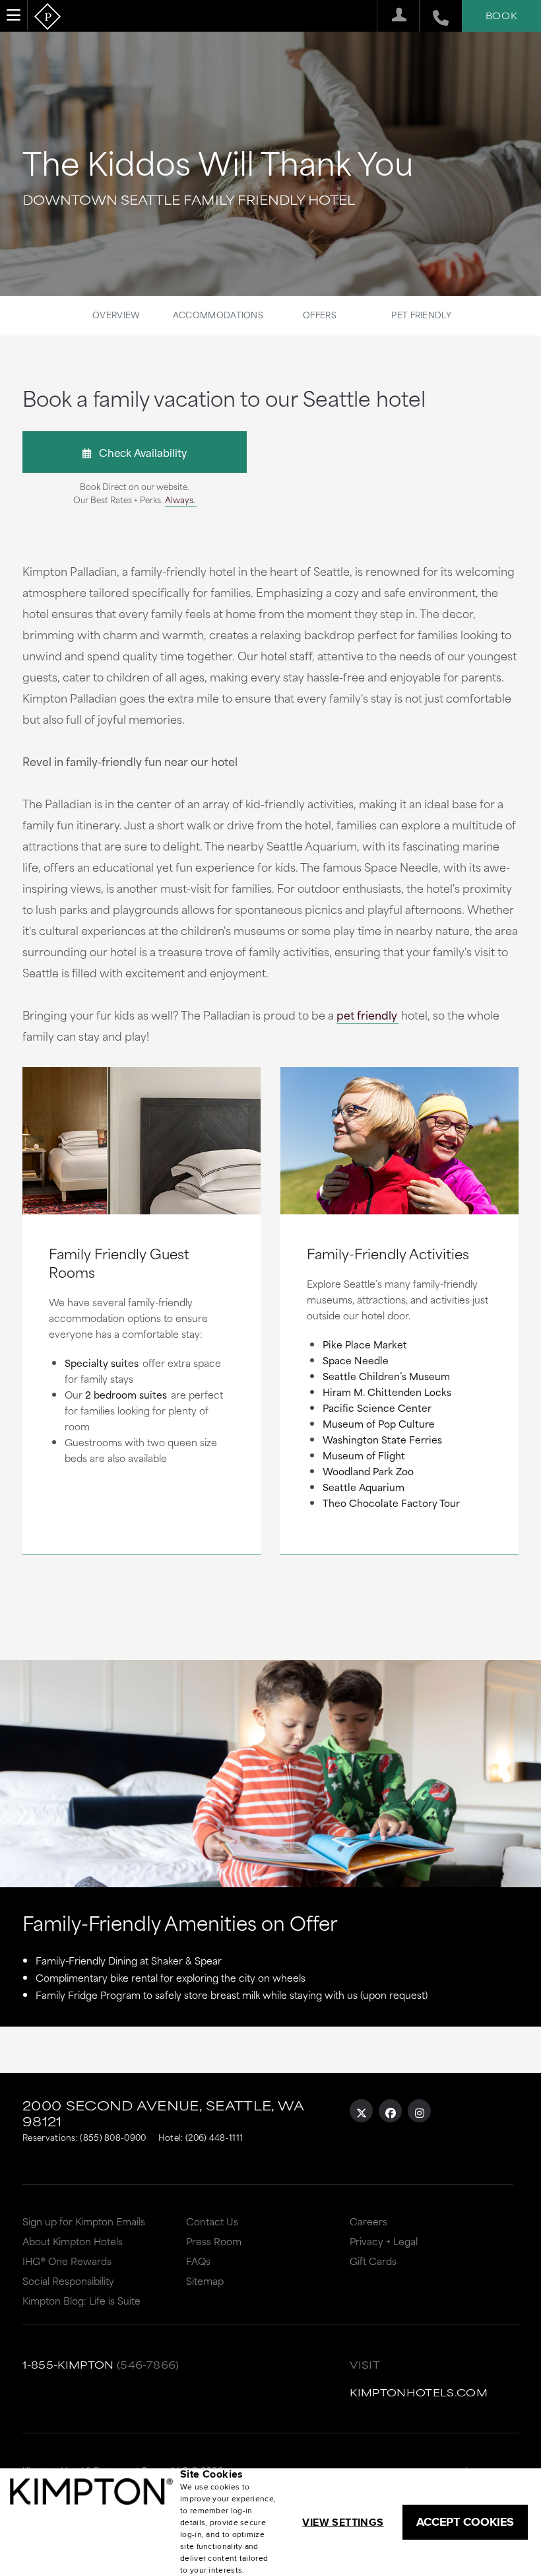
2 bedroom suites (126, 1394)
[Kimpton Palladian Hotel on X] (361, 2111)
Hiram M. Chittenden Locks (387, 1392)
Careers (368, 2221)
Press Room (214, 2241)
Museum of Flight (364, 1455)
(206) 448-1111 (214, 2137)
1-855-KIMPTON (68, 2364)
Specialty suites (102, 1363)
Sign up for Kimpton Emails (84, 2221)
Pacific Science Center (377, 1408)
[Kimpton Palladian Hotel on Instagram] (419, 2111)
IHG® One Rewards (67, 2261)
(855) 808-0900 (113, 2137)
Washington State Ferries (382, 1439)
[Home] (48, 17)
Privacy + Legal (384, 2241)
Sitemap (205, 2280)
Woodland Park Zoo (368, 1471)
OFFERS (320, 314)
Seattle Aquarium (364, 1487)
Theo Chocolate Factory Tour (391, 1503)
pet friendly (367, 1014)
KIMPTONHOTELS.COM (419, 2392)
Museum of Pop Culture (379, 1423)
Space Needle (356, 1360)
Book (501, 15)
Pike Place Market (365, 1344)
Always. (180, 499)
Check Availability (139, 452)
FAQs (198, 2261)
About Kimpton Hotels (73, 2241)
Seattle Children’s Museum (386, 1376)
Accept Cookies (465, 2522)
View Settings (343, 2522)
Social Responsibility (68, 2280)
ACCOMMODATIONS (218, 314)
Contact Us (212, 2221)
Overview (116, 314)
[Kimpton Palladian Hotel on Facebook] (390, 2111)
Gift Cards (373, 2261)
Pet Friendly (421, 314)
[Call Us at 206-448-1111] (434, 16)
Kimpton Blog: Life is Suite (81, 2300)
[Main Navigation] (14, 15)
